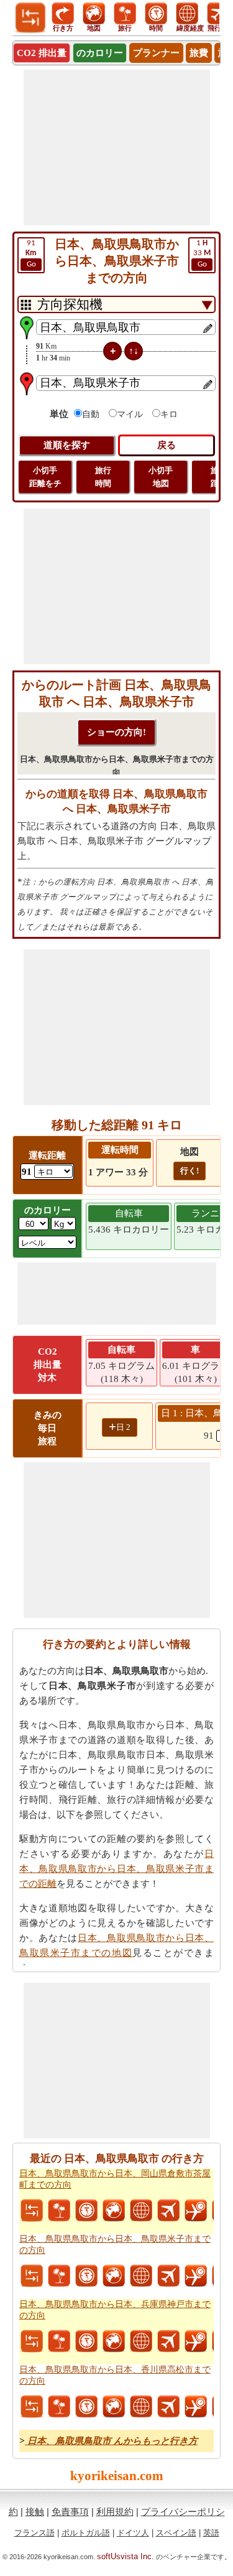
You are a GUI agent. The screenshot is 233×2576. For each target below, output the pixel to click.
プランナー (156, 53)
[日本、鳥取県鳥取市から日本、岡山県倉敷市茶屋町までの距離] (32, 2211)
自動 (91, 414)
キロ (169, 414)
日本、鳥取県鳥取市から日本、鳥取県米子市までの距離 (116, 1869)
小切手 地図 (161, 477)
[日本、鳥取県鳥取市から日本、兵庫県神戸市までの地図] (114, 2341)
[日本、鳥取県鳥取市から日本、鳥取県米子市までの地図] (114, 2276)
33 (202, 254)
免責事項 (70, 2512)
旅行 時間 (103, 477)
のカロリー (100, 53)
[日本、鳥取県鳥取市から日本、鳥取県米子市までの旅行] (59, 2276)
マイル (130, 414)
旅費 (199, 53)
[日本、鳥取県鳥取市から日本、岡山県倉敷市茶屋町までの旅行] (59, 2211)
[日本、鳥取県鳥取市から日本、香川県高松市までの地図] (114, 2407)
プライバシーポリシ (183, 2512)
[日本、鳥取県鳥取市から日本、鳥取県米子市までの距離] (32, 2276)
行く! (190, 1171)
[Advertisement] (117, 148)
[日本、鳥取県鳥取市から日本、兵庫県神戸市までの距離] (32, 2341)
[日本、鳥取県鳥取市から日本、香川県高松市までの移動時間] (86, 2407)
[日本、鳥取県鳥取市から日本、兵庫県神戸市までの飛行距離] (168, 2341)
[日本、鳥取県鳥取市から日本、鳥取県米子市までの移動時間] (86, 2276)
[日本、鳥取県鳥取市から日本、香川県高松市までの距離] (32, 2407)
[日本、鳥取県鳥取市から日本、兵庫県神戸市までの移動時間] (86, 2341)
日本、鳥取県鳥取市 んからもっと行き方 (111, 2441)
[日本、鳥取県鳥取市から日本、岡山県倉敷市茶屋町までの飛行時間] (196, 2211)
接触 (35, 2512)
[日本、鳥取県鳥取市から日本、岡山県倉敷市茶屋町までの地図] (114, 2211)
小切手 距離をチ (45, 477)
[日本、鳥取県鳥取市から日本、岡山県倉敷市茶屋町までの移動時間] (86, 2211)
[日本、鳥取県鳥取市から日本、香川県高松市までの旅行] (59, 2407)
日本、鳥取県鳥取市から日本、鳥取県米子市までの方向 (115, 2245)
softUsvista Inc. (126, 2556)
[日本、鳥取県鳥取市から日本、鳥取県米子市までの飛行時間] (196, 2276)
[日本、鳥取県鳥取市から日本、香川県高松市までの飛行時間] (196, 2407)
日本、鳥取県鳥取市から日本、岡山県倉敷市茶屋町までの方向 (115, 2179)
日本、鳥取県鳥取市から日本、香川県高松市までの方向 (115, 2375)
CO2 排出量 (42, 53)
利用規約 (115, 2512)
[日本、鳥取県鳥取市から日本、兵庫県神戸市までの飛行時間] (196, 2341)
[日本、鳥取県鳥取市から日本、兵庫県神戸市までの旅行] (59, 2341)
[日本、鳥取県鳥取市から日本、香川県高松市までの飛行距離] (168, 2407)
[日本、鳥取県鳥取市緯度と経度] (141, 2211)
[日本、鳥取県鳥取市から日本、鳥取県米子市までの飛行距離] (168, 2276)
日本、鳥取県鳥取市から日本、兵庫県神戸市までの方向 (115, 2310)
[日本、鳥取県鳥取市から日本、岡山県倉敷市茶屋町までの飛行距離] (168, 2211)
